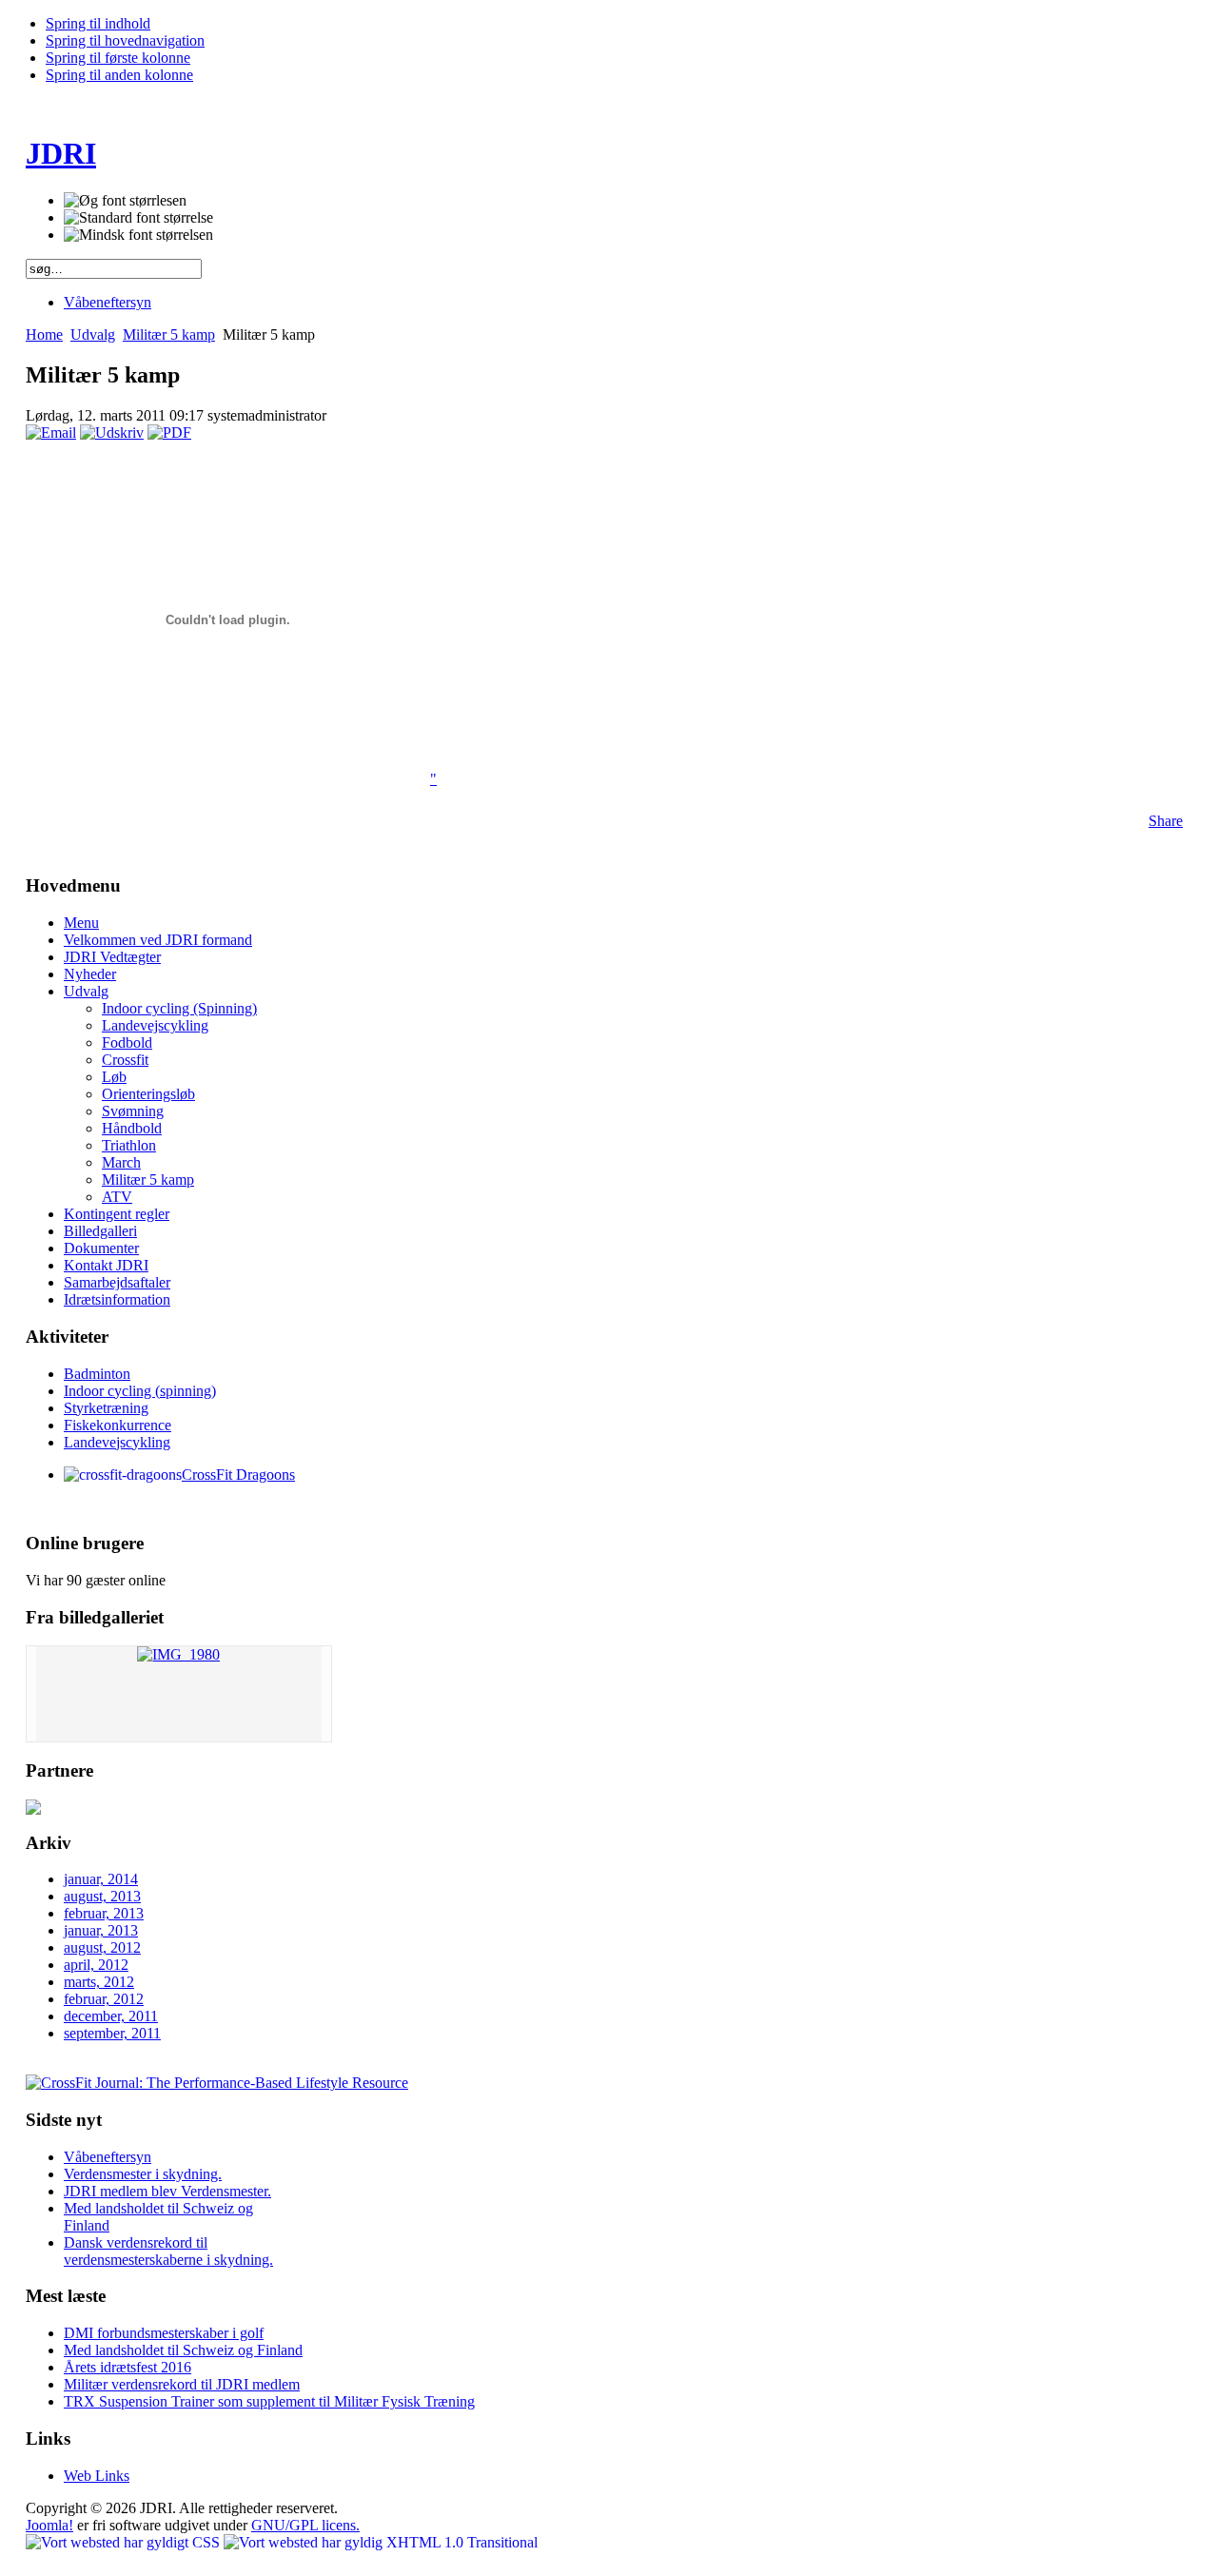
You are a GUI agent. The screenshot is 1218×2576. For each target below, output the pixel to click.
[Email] (51, 433)
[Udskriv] (112, 433)
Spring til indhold (98, 23)
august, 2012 (102, 1947)
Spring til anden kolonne (119, 75)
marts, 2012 (99, 1982)
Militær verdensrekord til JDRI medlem (182, 2384)
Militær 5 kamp (169, 334)
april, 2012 (96, 1965)
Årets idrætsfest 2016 (128, 2367)
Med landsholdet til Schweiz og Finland (183, 2350)
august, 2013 (102, 1896)
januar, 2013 (101, 1930)
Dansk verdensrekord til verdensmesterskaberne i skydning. (168, 2251)
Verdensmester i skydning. (143, 2174)
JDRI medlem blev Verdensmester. (167, 2191)
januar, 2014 (101, 1879)
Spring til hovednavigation (125, 40)
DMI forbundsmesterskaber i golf (164, 2333)
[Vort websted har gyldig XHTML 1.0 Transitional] (381, 2542)
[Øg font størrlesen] (125, 201)
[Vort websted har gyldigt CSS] (125, 2542)
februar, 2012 (104, 1999)
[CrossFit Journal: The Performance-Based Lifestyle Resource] (217, 2083)
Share (1166, 821)
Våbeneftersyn (108, 2157)
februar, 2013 (104, 1913)
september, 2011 (112, 2033)
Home (44, 334)
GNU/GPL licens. (305, 2525)
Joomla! (49, 2525)
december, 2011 (111, 2016)
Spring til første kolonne (118, 58)
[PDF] (169, 433)
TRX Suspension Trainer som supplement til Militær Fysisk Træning (269, 2401)
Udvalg (93, 334)
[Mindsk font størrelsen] (138, 235)
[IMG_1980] (178, 1654)
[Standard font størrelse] (138, 218)
